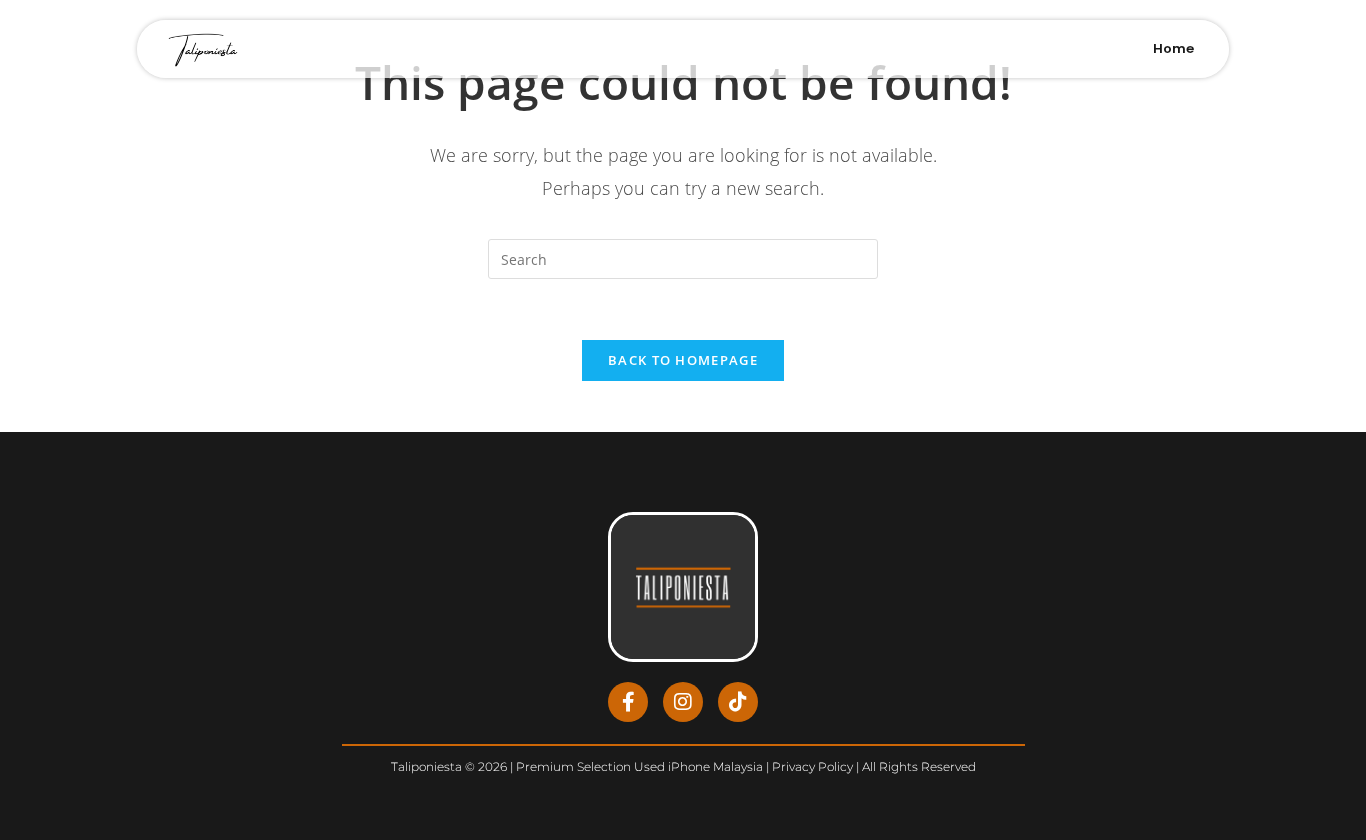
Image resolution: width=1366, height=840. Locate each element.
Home (1173, 48)
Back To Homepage (683, 360)
